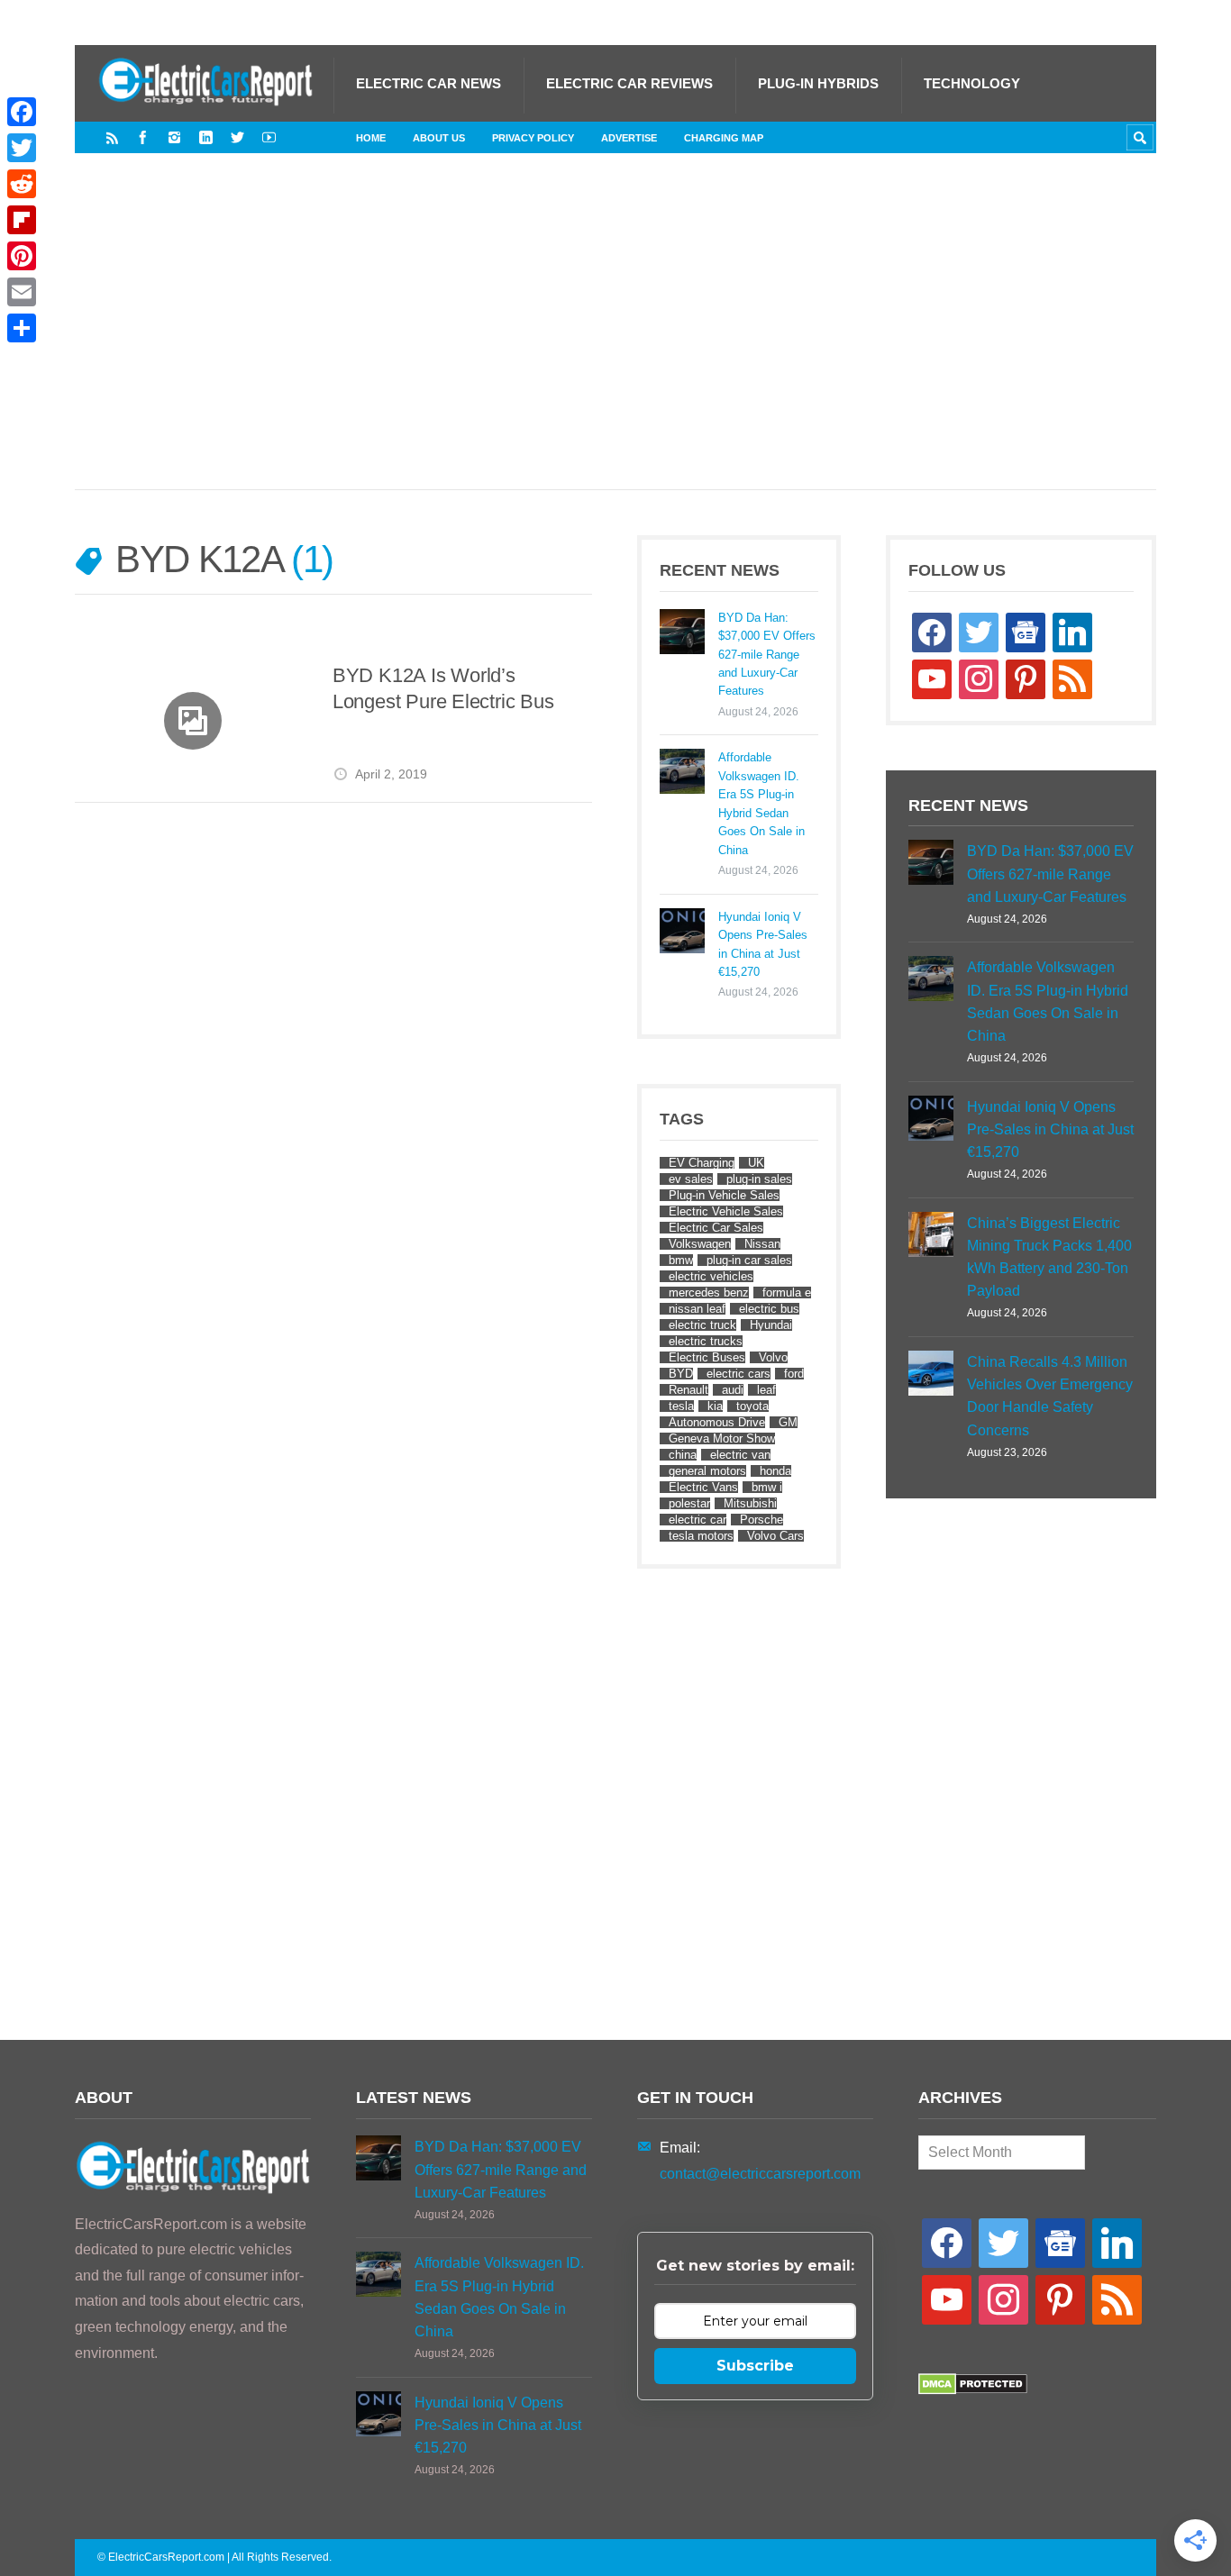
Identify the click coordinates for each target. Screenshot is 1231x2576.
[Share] (22, 328)
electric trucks (706, 1341)
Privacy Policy (533, 138)
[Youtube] (269, 137)
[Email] (22, 292)
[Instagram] (174, 137)
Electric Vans (703, 1487)
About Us (439, 138)
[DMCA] (973, 2390)
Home (371, 138)
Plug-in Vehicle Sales (724, 1195)
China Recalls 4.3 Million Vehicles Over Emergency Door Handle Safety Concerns (1050, 1396)
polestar (689, 1503)
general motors (707, 1471)
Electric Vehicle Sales (726, 1211)
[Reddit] (22, 184)
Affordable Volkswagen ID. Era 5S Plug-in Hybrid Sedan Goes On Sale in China (761, 803)
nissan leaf (697, 1309)
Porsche (761, 1520)
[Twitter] (237, 137)
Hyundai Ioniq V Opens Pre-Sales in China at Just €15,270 (763, 944)
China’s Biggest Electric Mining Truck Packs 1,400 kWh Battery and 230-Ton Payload (1049, 1257)
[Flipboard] (22, 220)
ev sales (691, 1179)
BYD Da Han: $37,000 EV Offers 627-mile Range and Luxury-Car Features (767, 655)
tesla (681, 1406)
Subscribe (755, 2366)
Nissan (762, 1244)
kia (715, 1406)
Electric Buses (707, 1357)
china (683, 1455)
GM (788, 1422)
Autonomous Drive (717, 1422)
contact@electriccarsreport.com (760, 2174)
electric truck (702, 1325)
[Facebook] (143, 137)
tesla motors (701, 1536)
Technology (972, 83)
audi (733, 1390)
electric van (740, 1455)
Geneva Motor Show (722, 1438)
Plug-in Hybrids (818, 83)
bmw (681, 1260)
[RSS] (112, 137)
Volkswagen (700, 1244)
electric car (698, 1520)
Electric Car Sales (716, 1228)
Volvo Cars (775, 1536)
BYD (681, 1374)
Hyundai (771, 1325)
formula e (787, 1293)
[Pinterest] (22, 256)
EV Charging (702, 1163)
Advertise (629, 138)
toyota (752, 1406)
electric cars (739, 1374)
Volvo (773, 1357)
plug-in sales (759, 1179)
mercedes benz (709, 1293)
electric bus (769, 1309)
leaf (766, 1390)
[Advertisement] (615, 340)
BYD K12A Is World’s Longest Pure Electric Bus (443, 689)
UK (756, 1163)
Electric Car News (429, 83)
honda (775, 1471)
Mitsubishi (750, 1503)
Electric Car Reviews (629, 83)
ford (794, 1374)
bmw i (767, 1487)
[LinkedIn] (206, 137)
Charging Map (724, 138)
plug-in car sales (749, 1260)
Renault (688, 1390)
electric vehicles (711, 1276)
